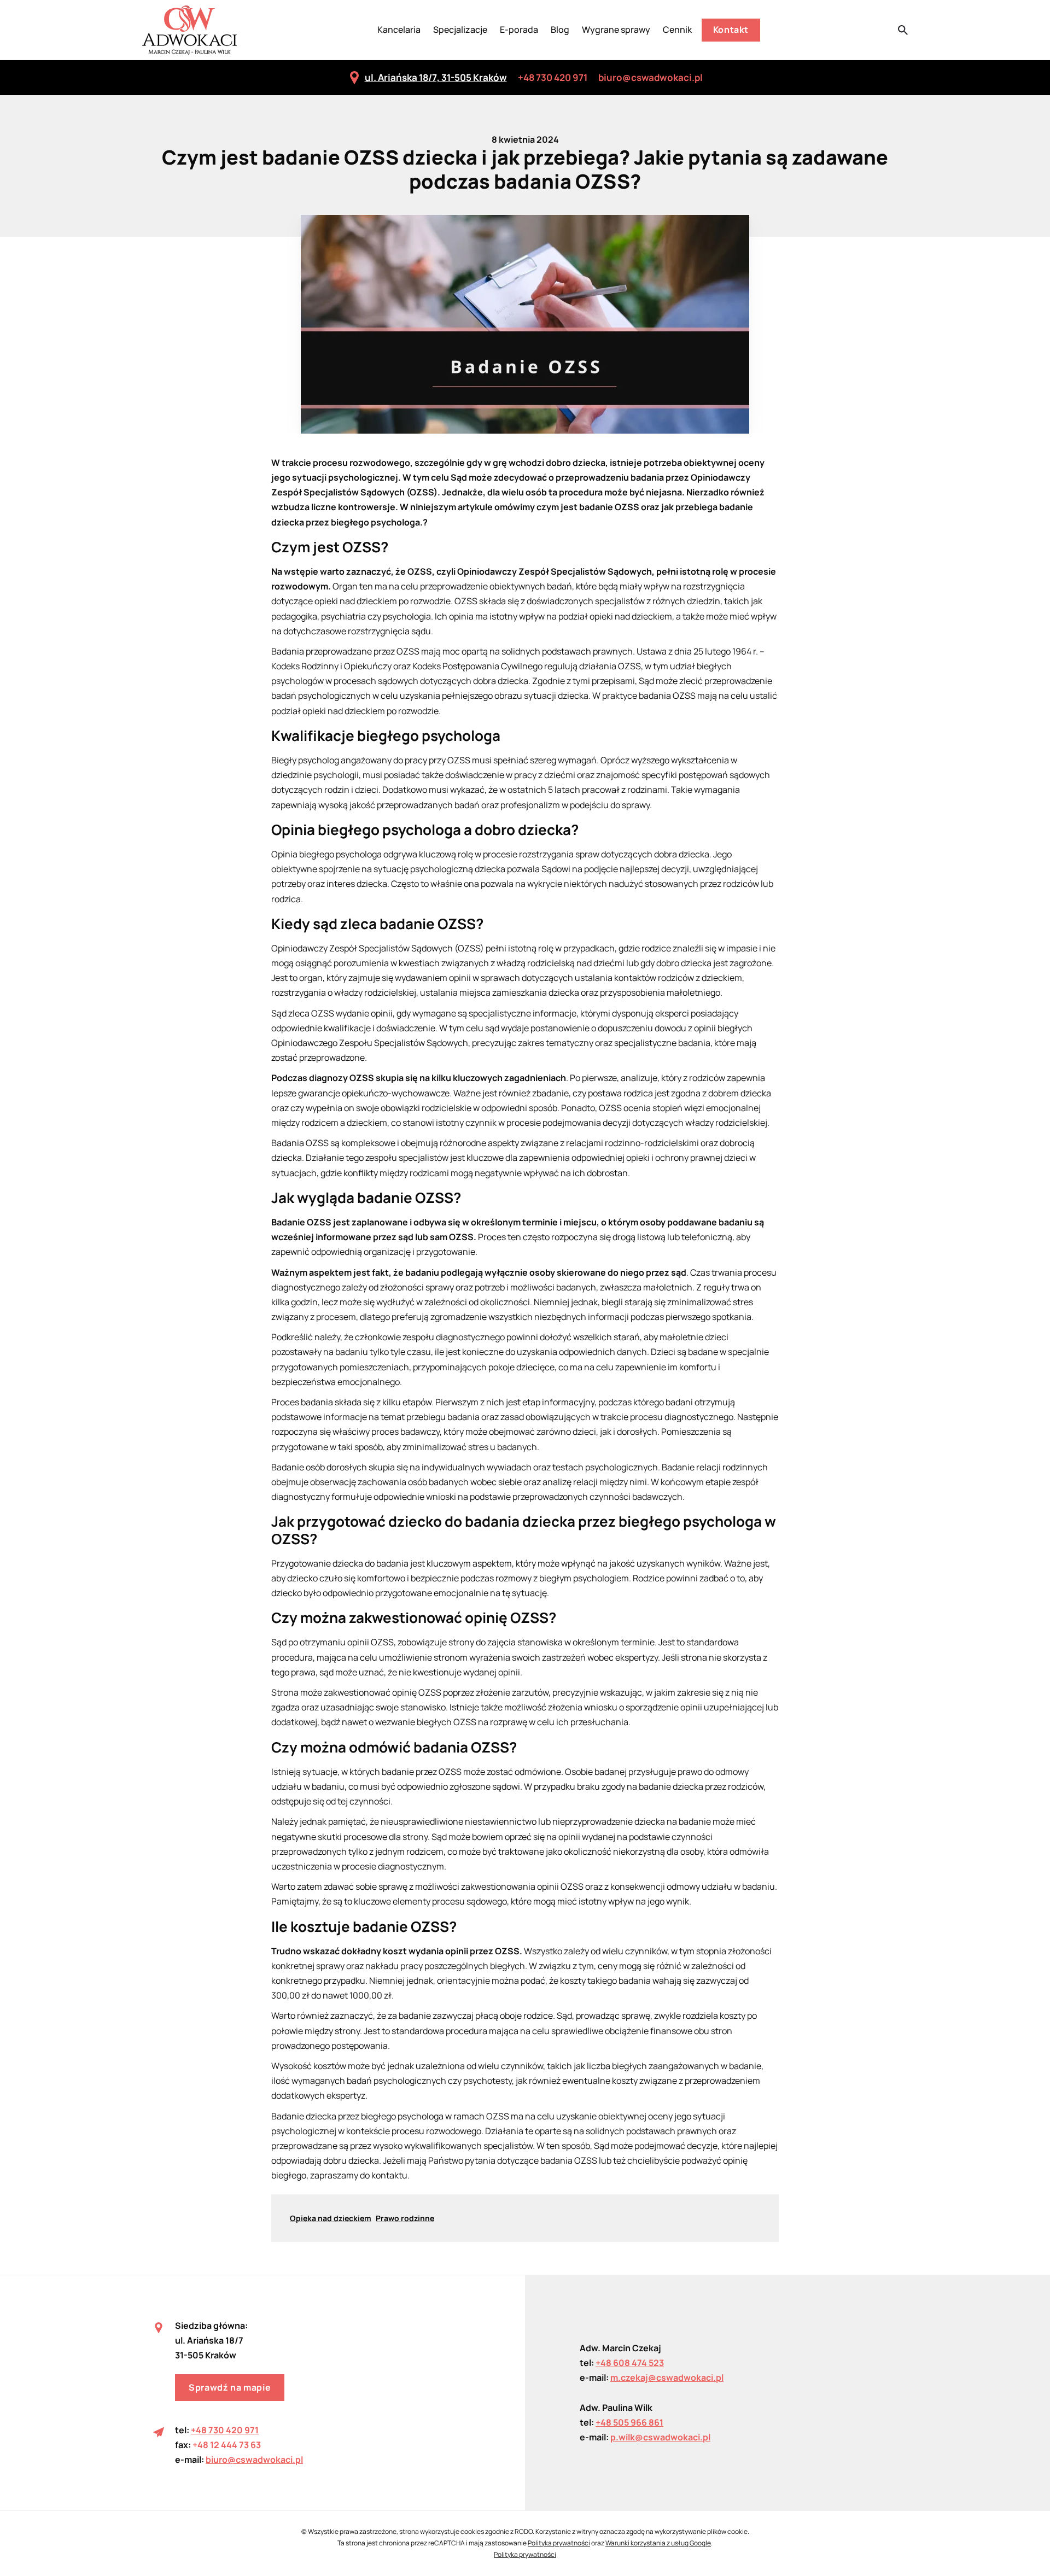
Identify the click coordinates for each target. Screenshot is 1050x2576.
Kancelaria (399, 30)
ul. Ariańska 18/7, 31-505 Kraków (436, 77)
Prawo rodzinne (405, 2218)
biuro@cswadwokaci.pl (651, 77)
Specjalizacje (460, 30)
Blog (560, 30)
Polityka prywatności (559, 2543)
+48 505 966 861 (629, 2422)
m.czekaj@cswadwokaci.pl (667, 2378)
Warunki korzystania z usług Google (658, 2543)
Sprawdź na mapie (230, 2387)
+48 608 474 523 (630, 2363)
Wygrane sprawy (616, 30)
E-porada (519, 30)
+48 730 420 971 (553, 77)
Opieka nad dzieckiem (331, 2218)
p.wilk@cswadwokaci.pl (660, 2437)
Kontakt (731, 30)
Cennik (677, 30)
